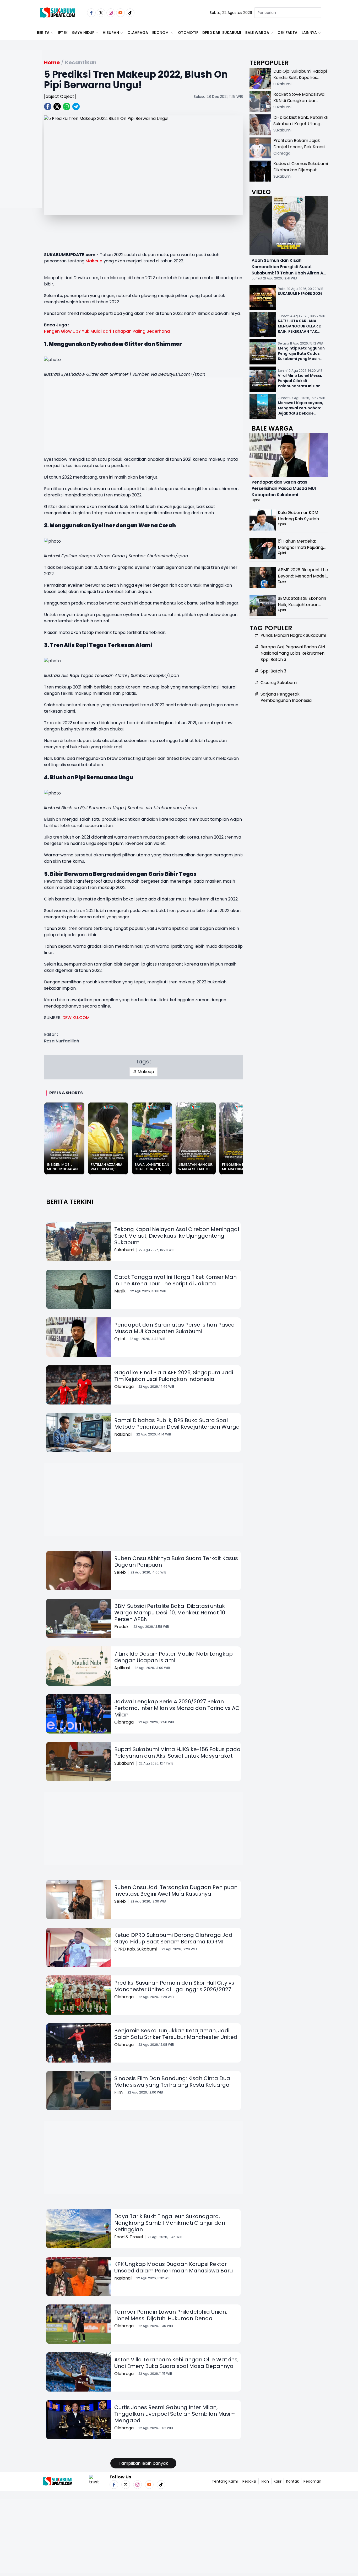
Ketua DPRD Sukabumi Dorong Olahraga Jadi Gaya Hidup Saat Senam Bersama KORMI (174, 1938)
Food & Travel (129, 2237)
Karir (278, 2481)
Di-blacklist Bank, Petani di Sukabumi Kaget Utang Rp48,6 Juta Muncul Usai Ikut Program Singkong (300, 127)
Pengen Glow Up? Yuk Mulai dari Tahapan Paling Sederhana (107, 331)
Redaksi (249, 2481)
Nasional (123, 1434)
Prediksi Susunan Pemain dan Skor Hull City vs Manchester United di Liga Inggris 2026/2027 (174, 1986)
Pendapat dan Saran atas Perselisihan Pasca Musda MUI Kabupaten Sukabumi (175, 1328)
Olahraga (138, 33)
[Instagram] (111, 13)
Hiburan (111, 33)
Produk (121, 1627)
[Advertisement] (21, 146)
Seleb (120, 1572)
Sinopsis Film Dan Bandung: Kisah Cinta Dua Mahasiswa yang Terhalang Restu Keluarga (172, 2082)
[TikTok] (130, 13)
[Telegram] (76, 107)
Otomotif (188, 33)
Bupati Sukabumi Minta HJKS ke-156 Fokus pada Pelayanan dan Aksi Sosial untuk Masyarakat (177, 1753)
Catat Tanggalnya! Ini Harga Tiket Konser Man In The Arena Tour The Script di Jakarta (175, 1280)
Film (118, 2092)
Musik (120, 1291)
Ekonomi (161, 33)
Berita (43, 33)
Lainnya (309, 33)
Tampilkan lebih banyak (143, 2463)
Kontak (292, 2481)
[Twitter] (101, 13)
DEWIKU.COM (76, 1018)
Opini (120, 1339)
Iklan (265, 2481)
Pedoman (312, 2481)
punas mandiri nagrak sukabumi (293, 635)
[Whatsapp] (67, 107)
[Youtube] (120, 13)
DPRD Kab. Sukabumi (222, 33)
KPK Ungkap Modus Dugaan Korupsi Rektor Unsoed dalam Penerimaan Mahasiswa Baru (173, 2267)
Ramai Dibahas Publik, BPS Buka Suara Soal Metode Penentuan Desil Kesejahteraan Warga (177, 1424)
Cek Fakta (288, 33)
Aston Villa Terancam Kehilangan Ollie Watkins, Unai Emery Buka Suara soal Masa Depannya (176, 2363)
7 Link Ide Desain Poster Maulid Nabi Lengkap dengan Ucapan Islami (173, 1657)
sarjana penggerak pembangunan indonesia (286, 697)
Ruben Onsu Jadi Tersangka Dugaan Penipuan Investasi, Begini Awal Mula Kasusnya (176, 1891)
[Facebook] (91, 13)
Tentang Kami (225, 2481)
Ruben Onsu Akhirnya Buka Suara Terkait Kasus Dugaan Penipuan (176, 1562)
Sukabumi (124, 1250)
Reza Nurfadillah (62, 1041)
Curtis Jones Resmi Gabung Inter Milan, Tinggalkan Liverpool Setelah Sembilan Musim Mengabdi (175, 2414)
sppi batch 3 (273, 671)
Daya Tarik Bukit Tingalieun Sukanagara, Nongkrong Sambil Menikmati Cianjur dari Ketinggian (170, 2223)
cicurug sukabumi (279, 683)
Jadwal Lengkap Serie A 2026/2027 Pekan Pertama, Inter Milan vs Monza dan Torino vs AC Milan (177, 1708)
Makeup (94, 261)
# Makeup (143, 1072)
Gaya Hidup (83, 33)
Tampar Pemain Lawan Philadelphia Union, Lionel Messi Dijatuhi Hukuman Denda (171, 2315)
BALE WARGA (257, 33)
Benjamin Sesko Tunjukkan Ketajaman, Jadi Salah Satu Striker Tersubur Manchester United (176, 2034)
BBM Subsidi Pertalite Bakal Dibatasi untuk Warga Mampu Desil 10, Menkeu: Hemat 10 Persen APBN (170, 1613)
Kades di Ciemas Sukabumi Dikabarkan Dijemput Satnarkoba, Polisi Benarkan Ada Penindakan (301, 173)
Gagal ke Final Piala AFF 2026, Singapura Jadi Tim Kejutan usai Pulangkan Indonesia (174, 1376)
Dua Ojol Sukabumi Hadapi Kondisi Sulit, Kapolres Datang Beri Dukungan (300, 78)
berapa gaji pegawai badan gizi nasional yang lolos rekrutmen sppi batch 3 (293, 653)
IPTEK (63, 33)
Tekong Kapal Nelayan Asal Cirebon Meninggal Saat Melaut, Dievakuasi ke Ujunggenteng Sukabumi (177, 1236)
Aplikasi (122, 1668)
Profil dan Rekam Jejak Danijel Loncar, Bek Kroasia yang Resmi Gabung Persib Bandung (301, 150)
